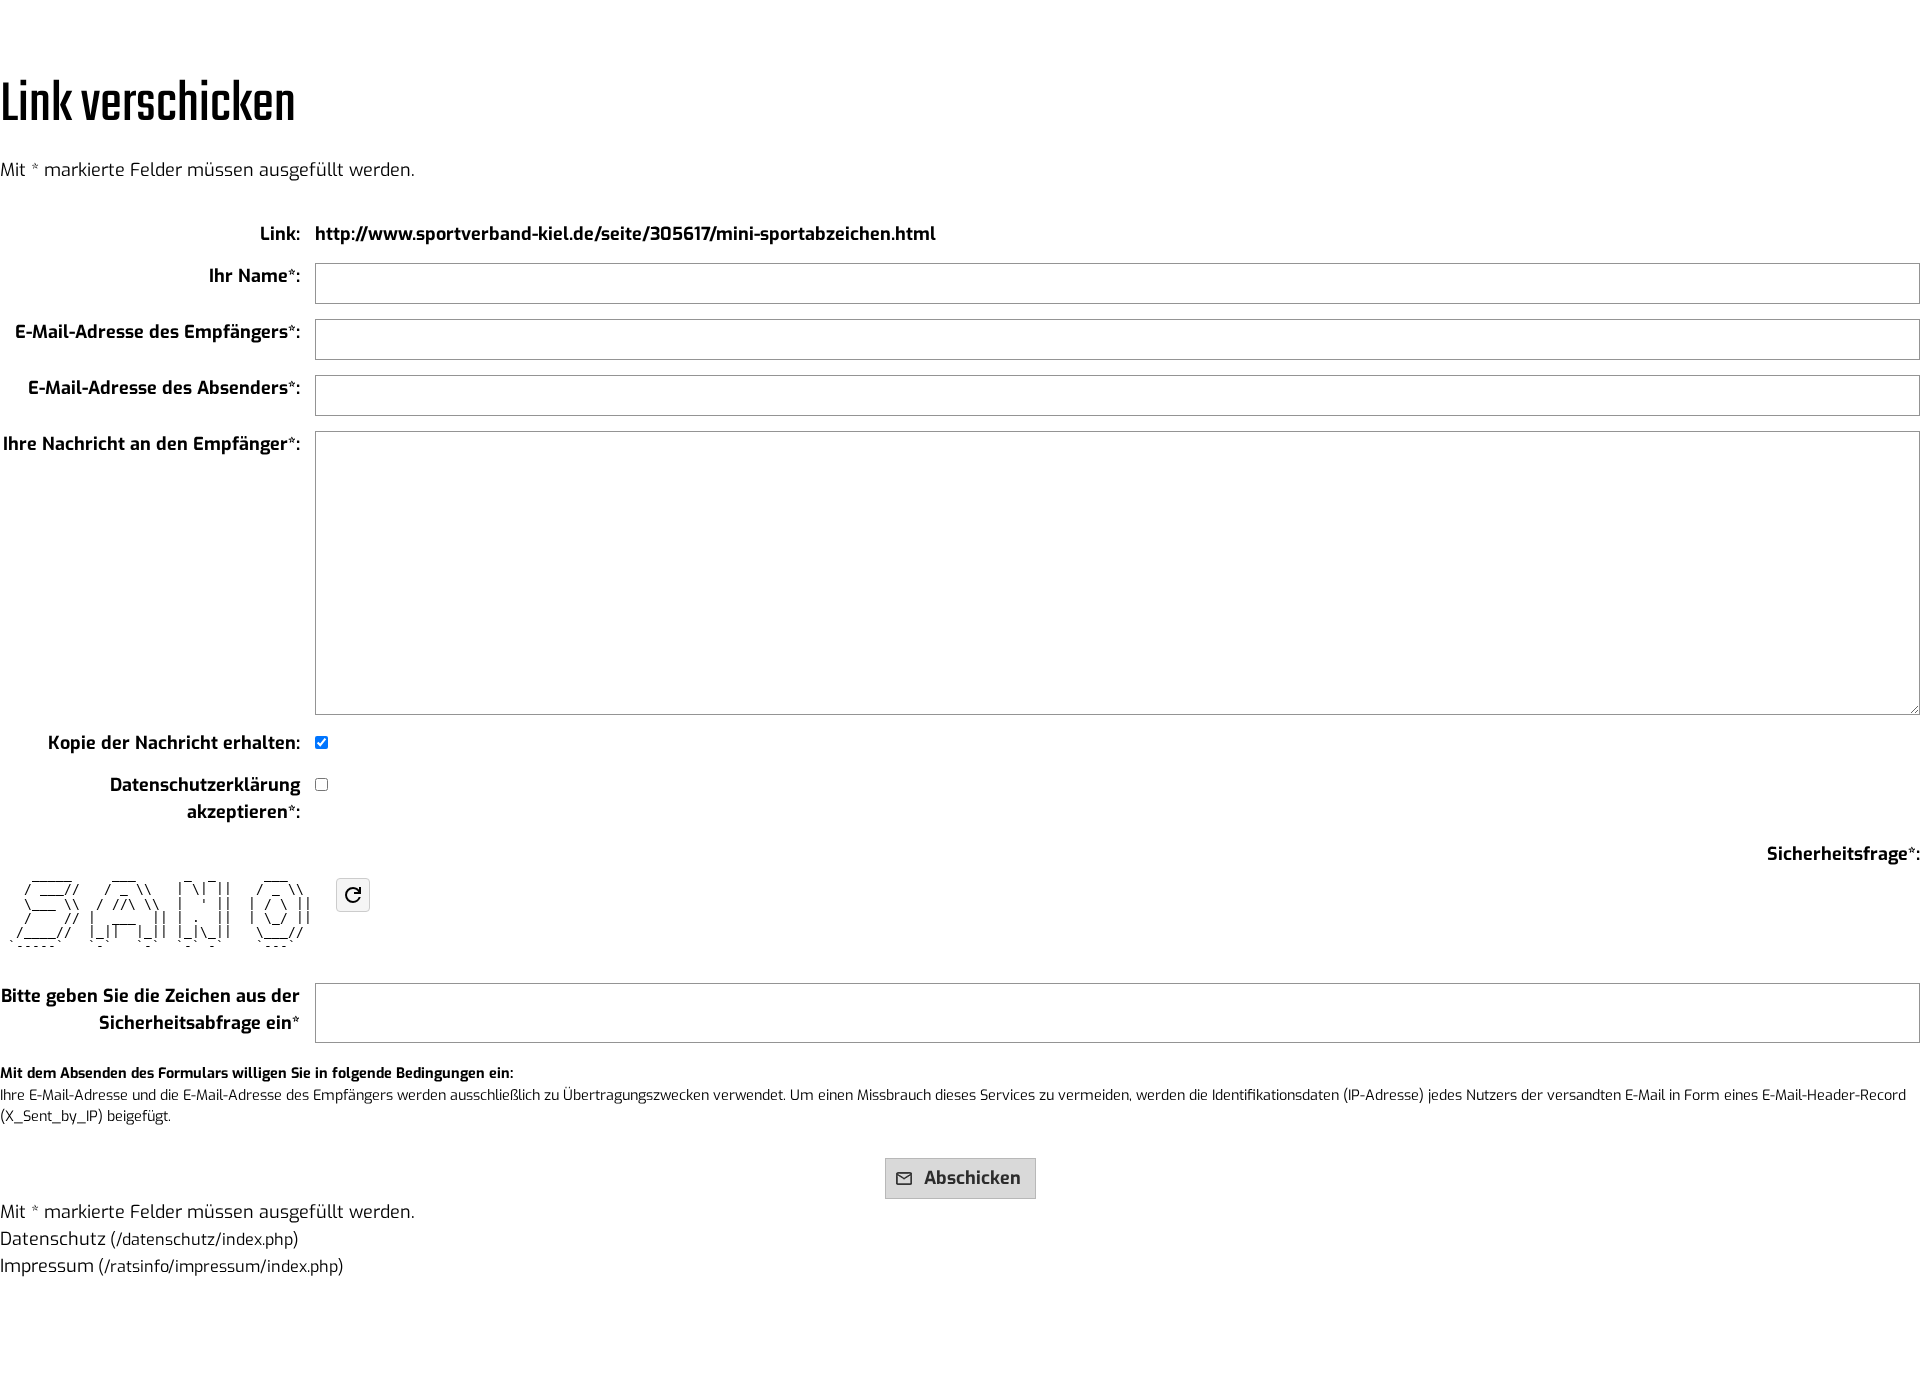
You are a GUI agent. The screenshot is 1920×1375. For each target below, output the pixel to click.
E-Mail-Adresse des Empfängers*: (157, 332)
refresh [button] (353, 895)
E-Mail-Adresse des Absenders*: (164, 388)
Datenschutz (53, 1239)
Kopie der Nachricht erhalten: (174, 743)
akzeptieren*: (205, 798)
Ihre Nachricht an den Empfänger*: (151, 444)
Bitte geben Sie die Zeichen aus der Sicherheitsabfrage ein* (150, 1009)
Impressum (47, 1266)
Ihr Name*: (254, 276)
